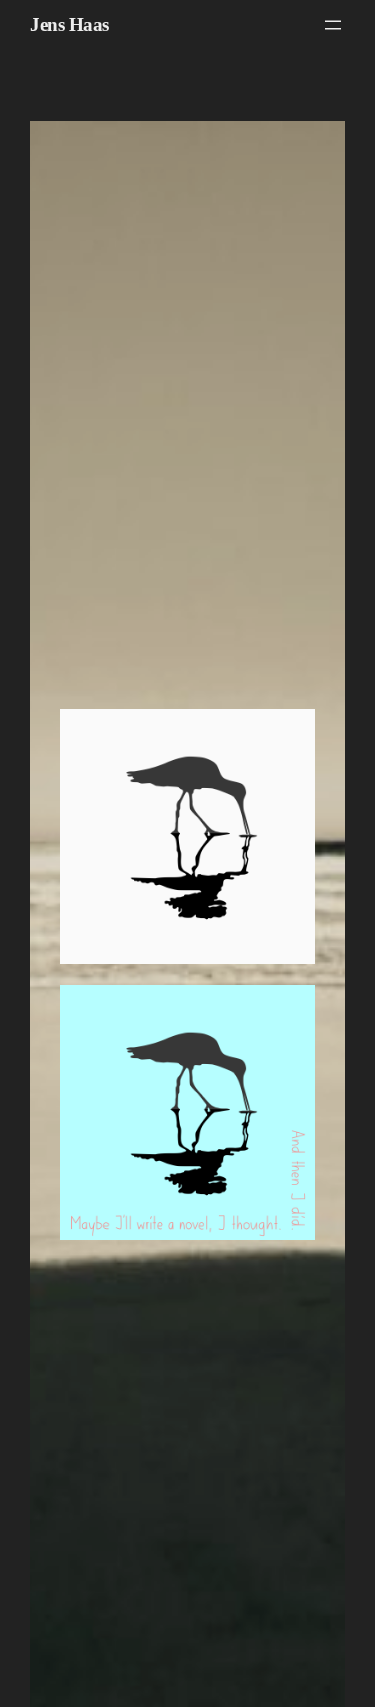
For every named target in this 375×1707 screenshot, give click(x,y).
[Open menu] (333, 25)
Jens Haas (69, 24)
